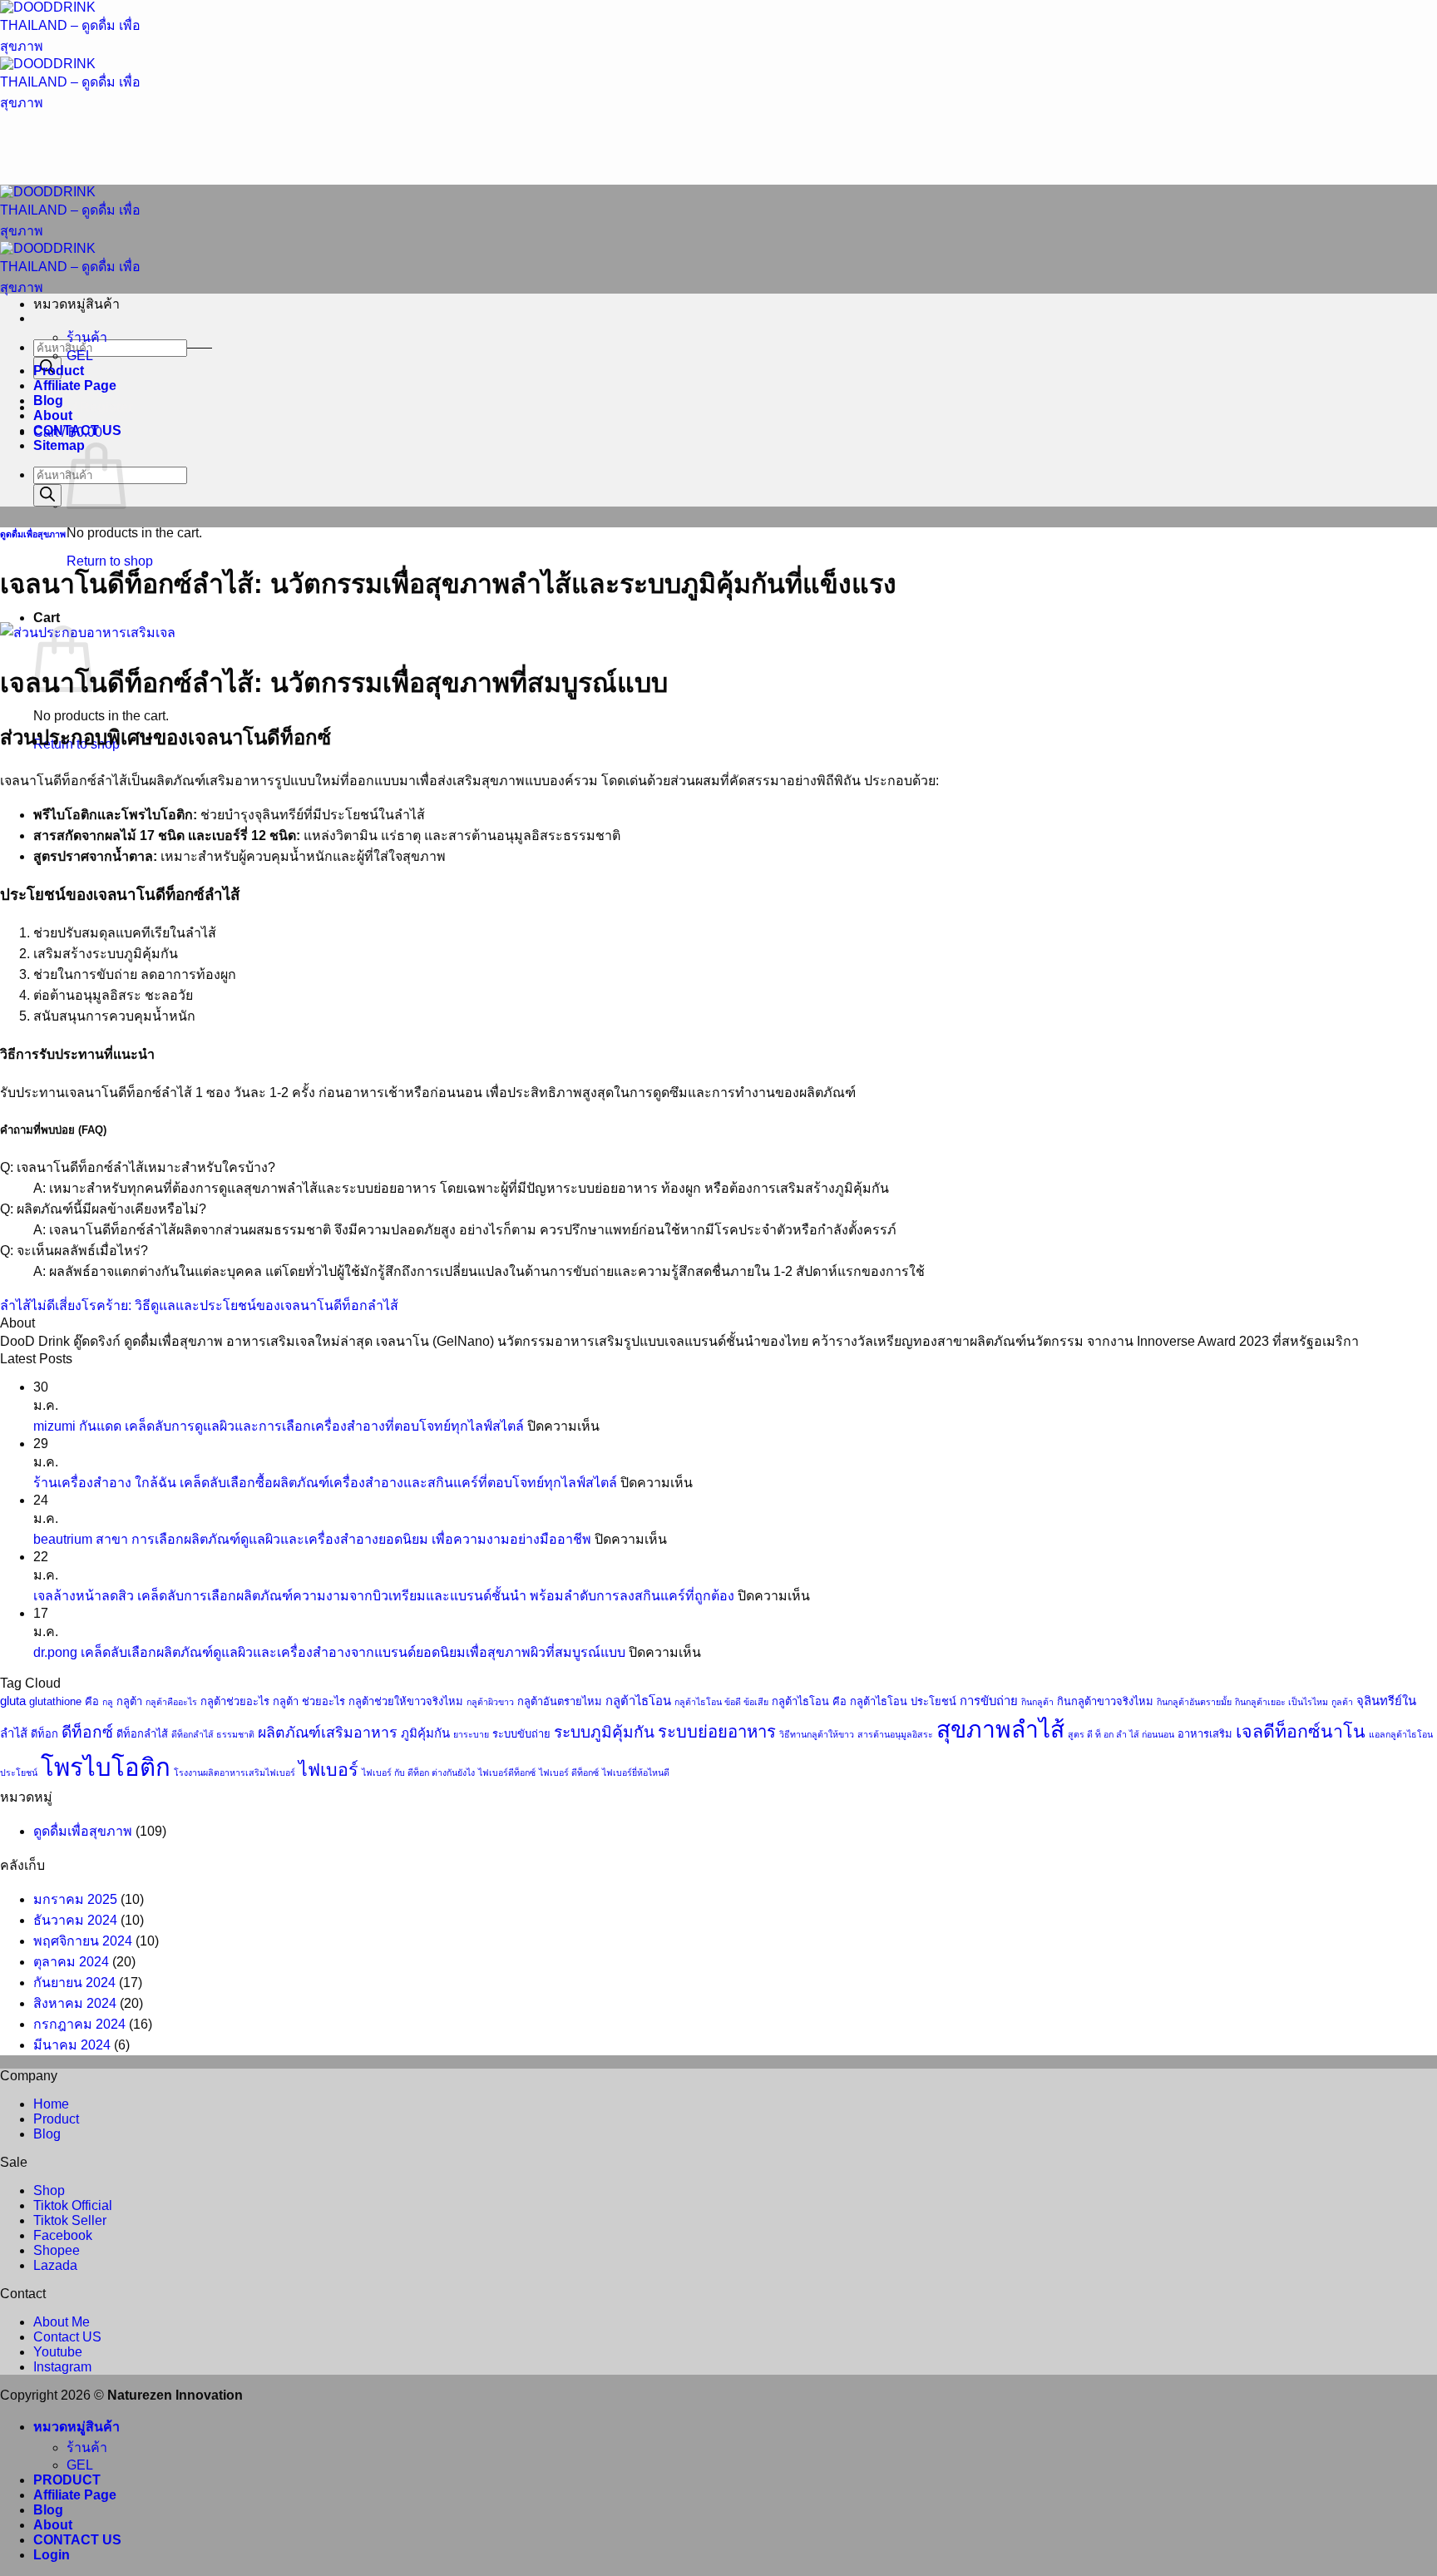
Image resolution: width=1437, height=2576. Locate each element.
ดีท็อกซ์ (87, 1732)
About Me (62, 2322)
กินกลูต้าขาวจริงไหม (1105, 1701)
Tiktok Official (73, 2205)
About (53, 415)
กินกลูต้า (1037, 1702)
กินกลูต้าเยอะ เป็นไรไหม (1281, 1702)
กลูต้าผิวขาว (490, 1702)
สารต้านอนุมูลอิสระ (895, 1734)
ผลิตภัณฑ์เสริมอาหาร (328, 1733)
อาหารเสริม (1205, 1734)
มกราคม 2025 (75, 1899)
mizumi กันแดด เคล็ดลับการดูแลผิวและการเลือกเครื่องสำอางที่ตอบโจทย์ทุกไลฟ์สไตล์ (279, 1426)
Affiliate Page (75, 386)
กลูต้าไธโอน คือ (809, 1701)
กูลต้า (1342, 1702)
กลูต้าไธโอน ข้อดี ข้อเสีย (721, 1702)
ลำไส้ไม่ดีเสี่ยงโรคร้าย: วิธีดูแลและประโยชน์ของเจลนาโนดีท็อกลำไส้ (199, 1305)
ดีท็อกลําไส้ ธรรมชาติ (213, 1734)
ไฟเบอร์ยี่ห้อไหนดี (636, 1773)
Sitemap (59, 445)
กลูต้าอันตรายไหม (560, 1701)
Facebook (63, 2235)
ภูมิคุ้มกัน (425, 1733)
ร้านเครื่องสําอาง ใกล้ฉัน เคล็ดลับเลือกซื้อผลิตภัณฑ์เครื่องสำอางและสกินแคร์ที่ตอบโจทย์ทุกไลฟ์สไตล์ (325, 1483)
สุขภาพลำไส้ (1000, 1729)
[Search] (47, 495)
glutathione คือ (64, 1701)
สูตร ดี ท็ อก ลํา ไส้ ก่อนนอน (1121, 1734)
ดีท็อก (44, 1734)
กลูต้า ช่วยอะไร (309, 1701)
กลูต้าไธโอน (638, 1701)
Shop (49, 2190)
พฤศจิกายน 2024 (83, 1941)
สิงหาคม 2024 (75, 2003)
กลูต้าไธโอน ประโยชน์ (903, 1701)
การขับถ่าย (989, 1701)
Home (51, 2104)
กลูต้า (129, 1701)
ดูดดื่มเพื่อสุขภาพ (33, 534)
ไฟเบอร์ (328, 1770)
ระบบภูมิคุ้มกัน (604, 1732)
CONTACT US (77, 430)
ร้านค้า (87, 337)
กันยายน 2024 (74, 1983)
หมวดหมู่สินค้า (77, 2427)
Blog (48, 400)
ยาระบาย (471, 1734)
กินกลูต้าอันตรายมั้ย (1194, 1702)
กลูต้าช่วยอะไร (235, 1701)
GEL (80, 356)
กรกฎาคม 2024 (79, 2024)
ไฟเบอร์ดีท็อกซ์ (507, 1773)
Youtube (58, 2352)
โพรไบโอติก (106, 1767)
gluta (13, 1701)
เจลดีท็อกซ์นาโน (1301, 1732)
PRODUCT (67, 2480)
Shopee (57, 2250)
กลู (108, 1702)
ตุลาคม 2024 (71, 1962)
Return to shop (110, 561)
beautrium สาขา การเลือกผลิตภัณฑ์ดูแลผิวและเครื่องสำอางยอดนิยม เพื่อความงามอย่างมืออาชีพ (312, 1539)
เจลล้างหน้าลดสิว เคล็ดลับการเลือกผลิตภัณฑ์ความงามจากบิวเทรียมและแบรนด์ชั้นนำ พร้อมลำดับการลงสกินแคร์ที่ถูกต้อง (384, 1596)
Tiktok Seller (70, 2220)
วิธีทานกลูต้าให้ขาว (817, 1734)
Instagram (62, 2367)
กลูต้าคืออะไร (171, 1702)
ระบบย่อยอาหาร (717, 1732)
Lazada (55, 2265)
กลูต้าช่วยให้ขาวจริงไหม (406, 1701)
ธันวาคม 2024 (75, 1920)
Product (59, 371)
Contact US (67, 2337)
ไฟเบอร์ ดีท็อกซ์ (569, 1773)
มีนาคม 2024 (72, 2045)
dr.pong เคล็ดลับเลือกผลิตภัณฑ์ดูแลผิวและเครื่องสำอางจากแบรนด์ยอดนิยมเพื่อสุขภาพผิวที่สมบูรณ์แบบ (329, 1652)
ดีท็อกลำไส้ (142, 1734)
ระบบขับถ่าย (521, 1734)
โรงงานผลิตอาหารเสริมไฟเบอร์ (235, 1773)
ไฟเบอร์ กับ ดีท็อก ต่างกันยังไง (418, 1773)
